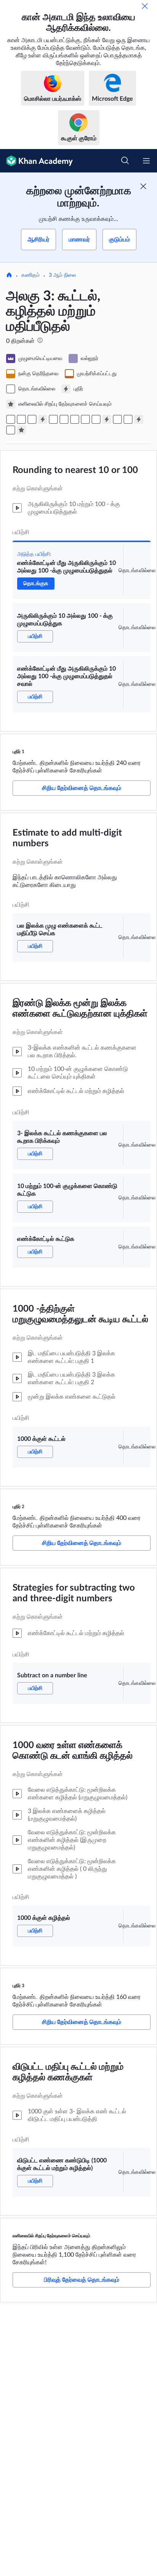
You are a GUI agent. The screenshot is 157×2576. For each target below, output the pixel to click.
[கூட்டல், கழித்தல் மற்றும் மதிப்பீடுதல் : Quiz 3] (139, 419)
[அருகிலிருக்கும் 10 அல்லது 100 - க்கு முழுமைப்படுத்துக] (21, 419)
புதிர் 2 (18, 1507)
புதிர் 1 (18, 752)
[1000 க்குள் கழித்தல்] (128, 419)
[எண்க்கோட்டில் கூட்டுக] (85, 419)
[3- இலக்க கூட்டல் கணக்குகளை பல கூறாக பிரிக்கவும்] (64, 419)
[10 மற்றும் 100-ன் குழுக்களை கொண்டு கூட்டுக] (75, 419)
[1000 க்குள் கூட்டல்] (96, 419)
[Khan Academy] (36, 161)
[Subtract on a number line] (117, 419)
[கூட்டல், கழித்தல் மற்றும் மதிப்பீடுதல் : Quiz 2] (107, 419)
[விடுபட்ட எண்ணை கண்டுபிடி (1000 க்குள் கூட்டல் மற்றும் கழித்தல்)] (11, 430)
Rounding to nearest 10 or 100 (75, 470)
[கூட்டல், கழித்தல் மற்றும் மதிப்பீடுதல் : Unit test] (21, 430)
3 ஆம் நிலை (62, 275)
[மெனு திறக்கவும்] (146, 161)
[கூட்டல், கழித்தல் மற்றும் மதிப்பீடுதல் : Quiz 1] (43, 419)
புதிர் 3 (18, 1986)
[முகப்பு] (9, 276)
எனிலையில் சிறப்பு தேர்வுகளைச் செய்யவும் (51, 2236)
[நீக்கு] (145, 6)
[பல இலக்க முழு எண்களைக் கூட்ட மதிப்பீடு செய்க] (53, 419)
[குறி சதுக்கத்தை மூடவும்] (143, 186)
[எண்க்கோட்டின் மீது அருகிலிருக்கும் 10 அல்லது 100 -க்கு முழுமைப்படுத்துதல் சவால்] (32, 419)
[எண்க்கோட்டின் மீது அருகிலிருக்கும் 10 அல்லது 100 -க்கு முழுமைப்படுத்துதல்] (11, 419)
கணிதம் (30, 275)
